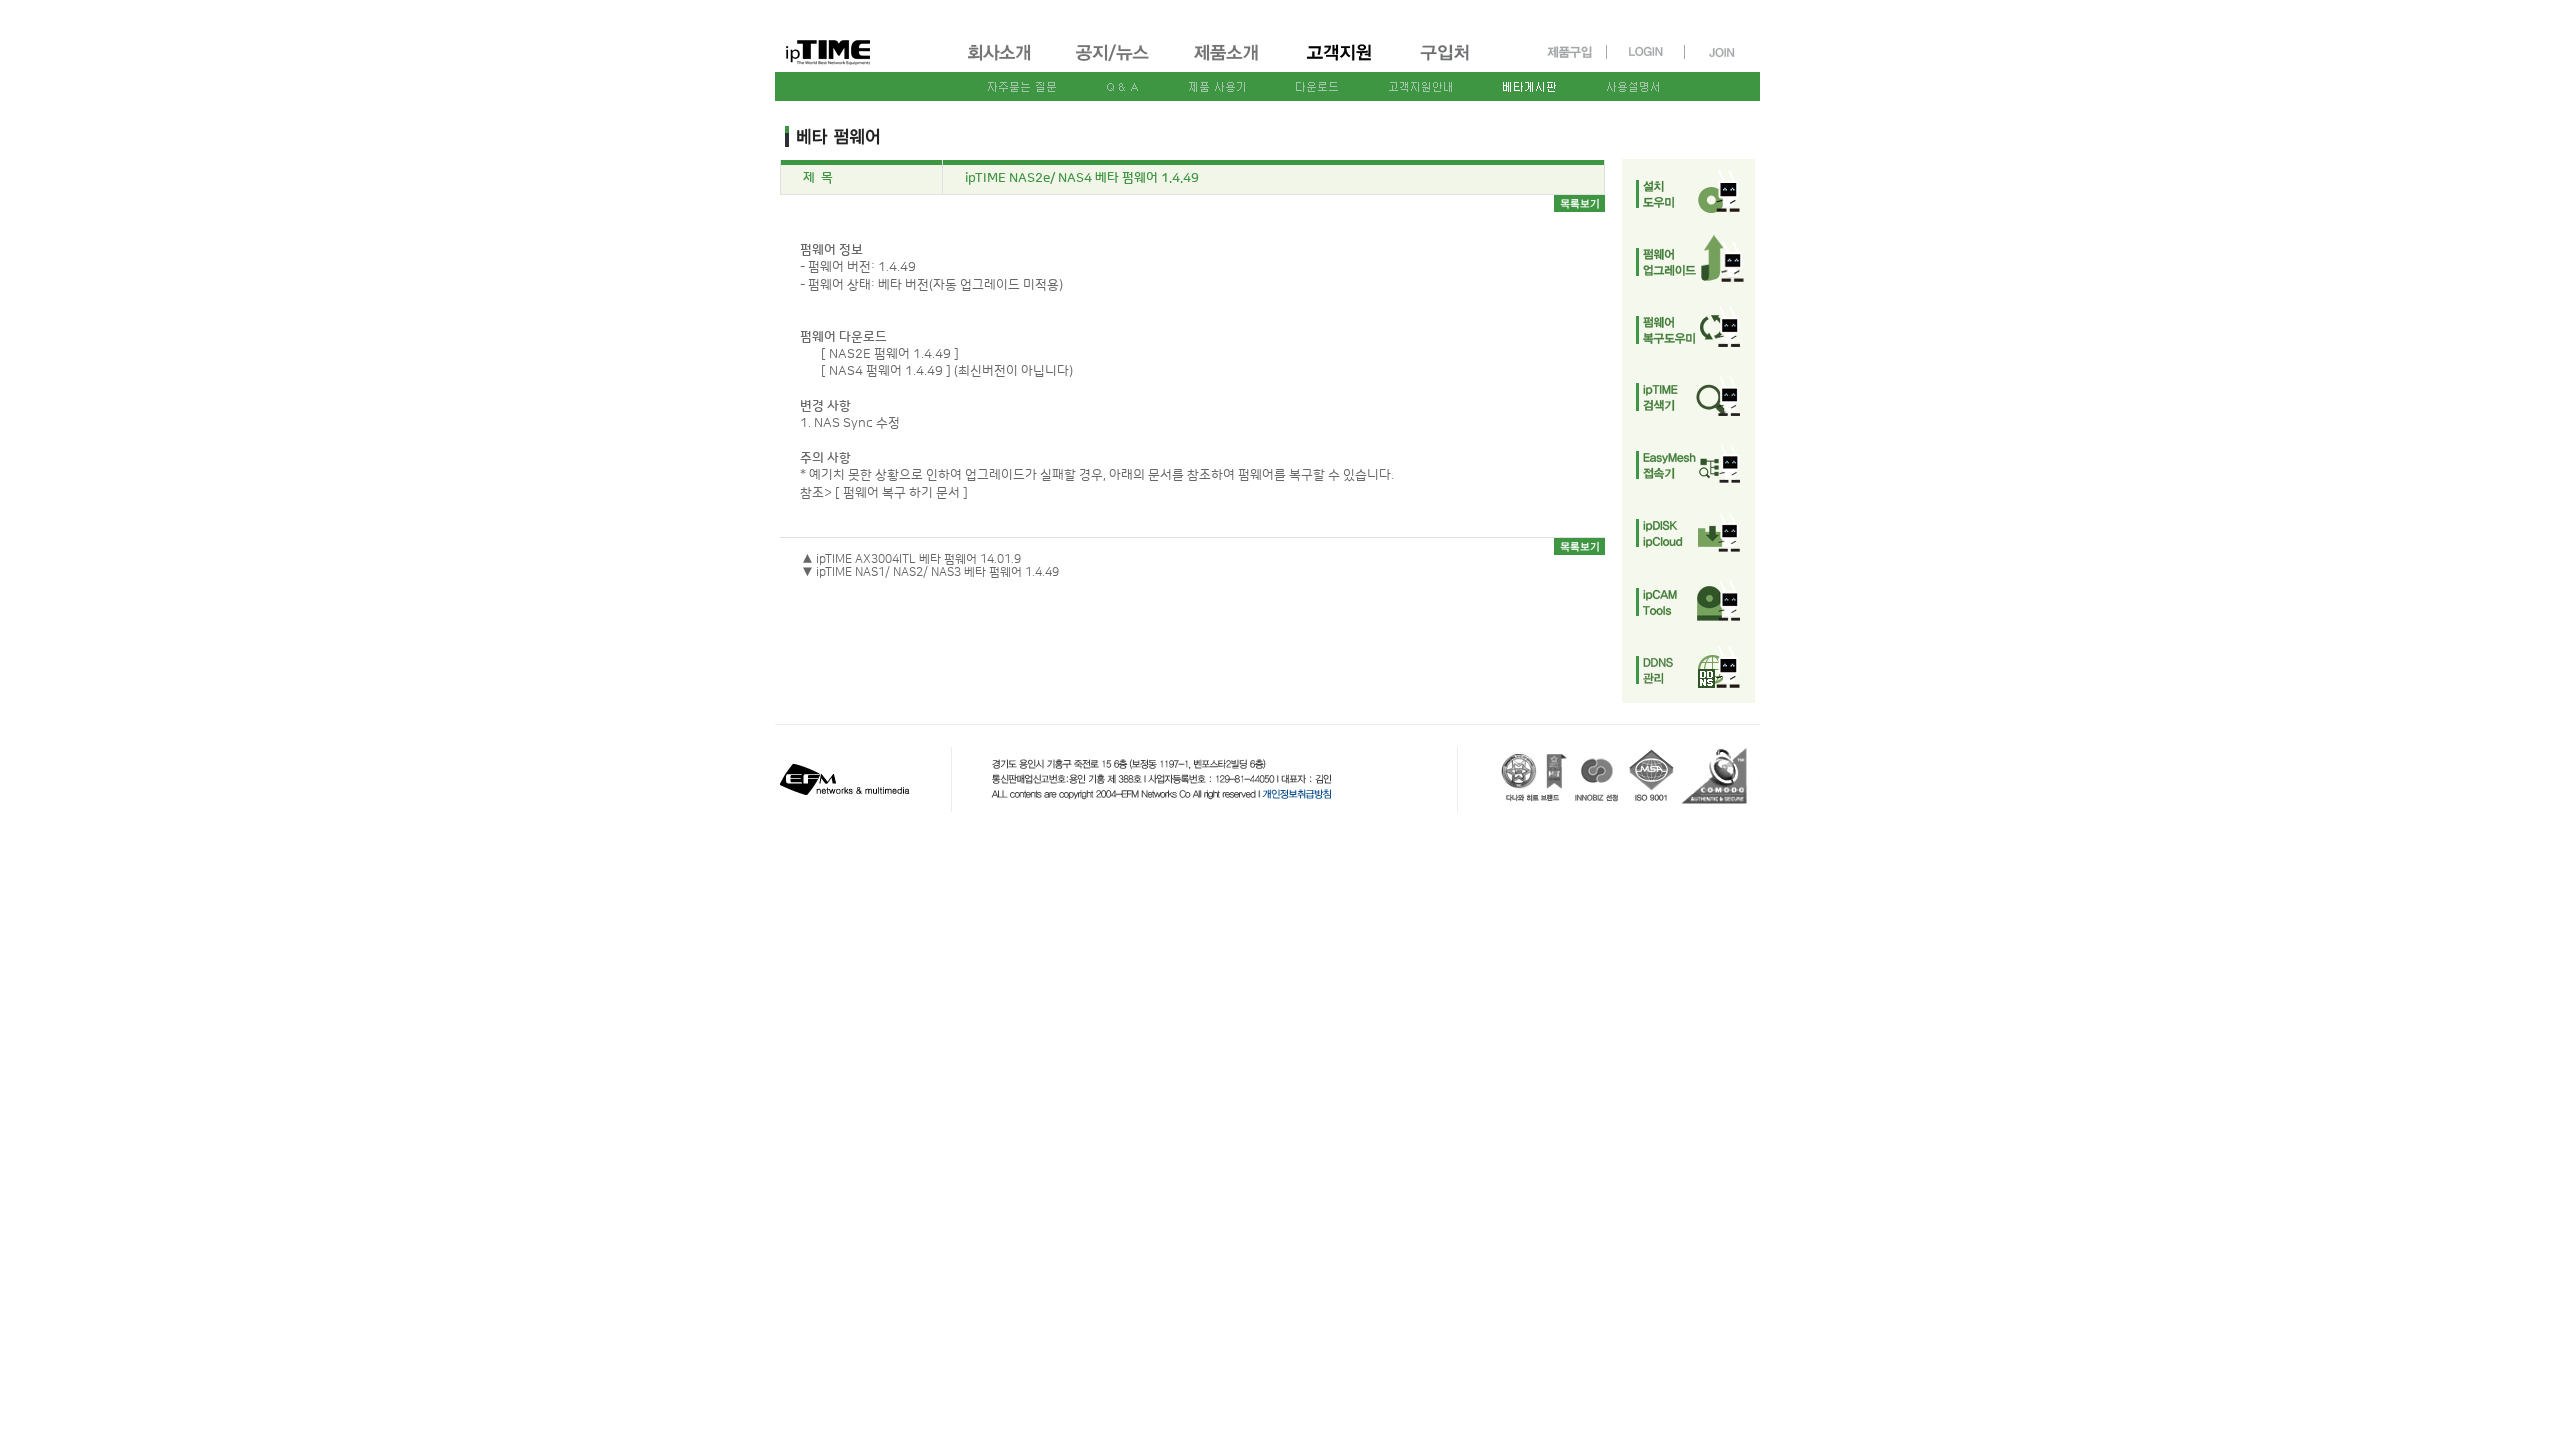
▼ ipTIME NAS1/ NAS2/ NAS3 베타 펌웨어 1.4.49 (930, 572)
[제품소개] (1228, 63)
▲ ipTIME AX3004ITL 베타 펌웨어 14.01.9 (911, 559)
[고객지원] (1340, 63)
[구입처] (1454, 63)
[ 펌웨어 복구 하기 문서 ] (901, 493)
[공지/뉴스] (1114, 63)
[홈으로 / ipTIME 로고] (861, 36)
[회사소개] (1000, 63)
